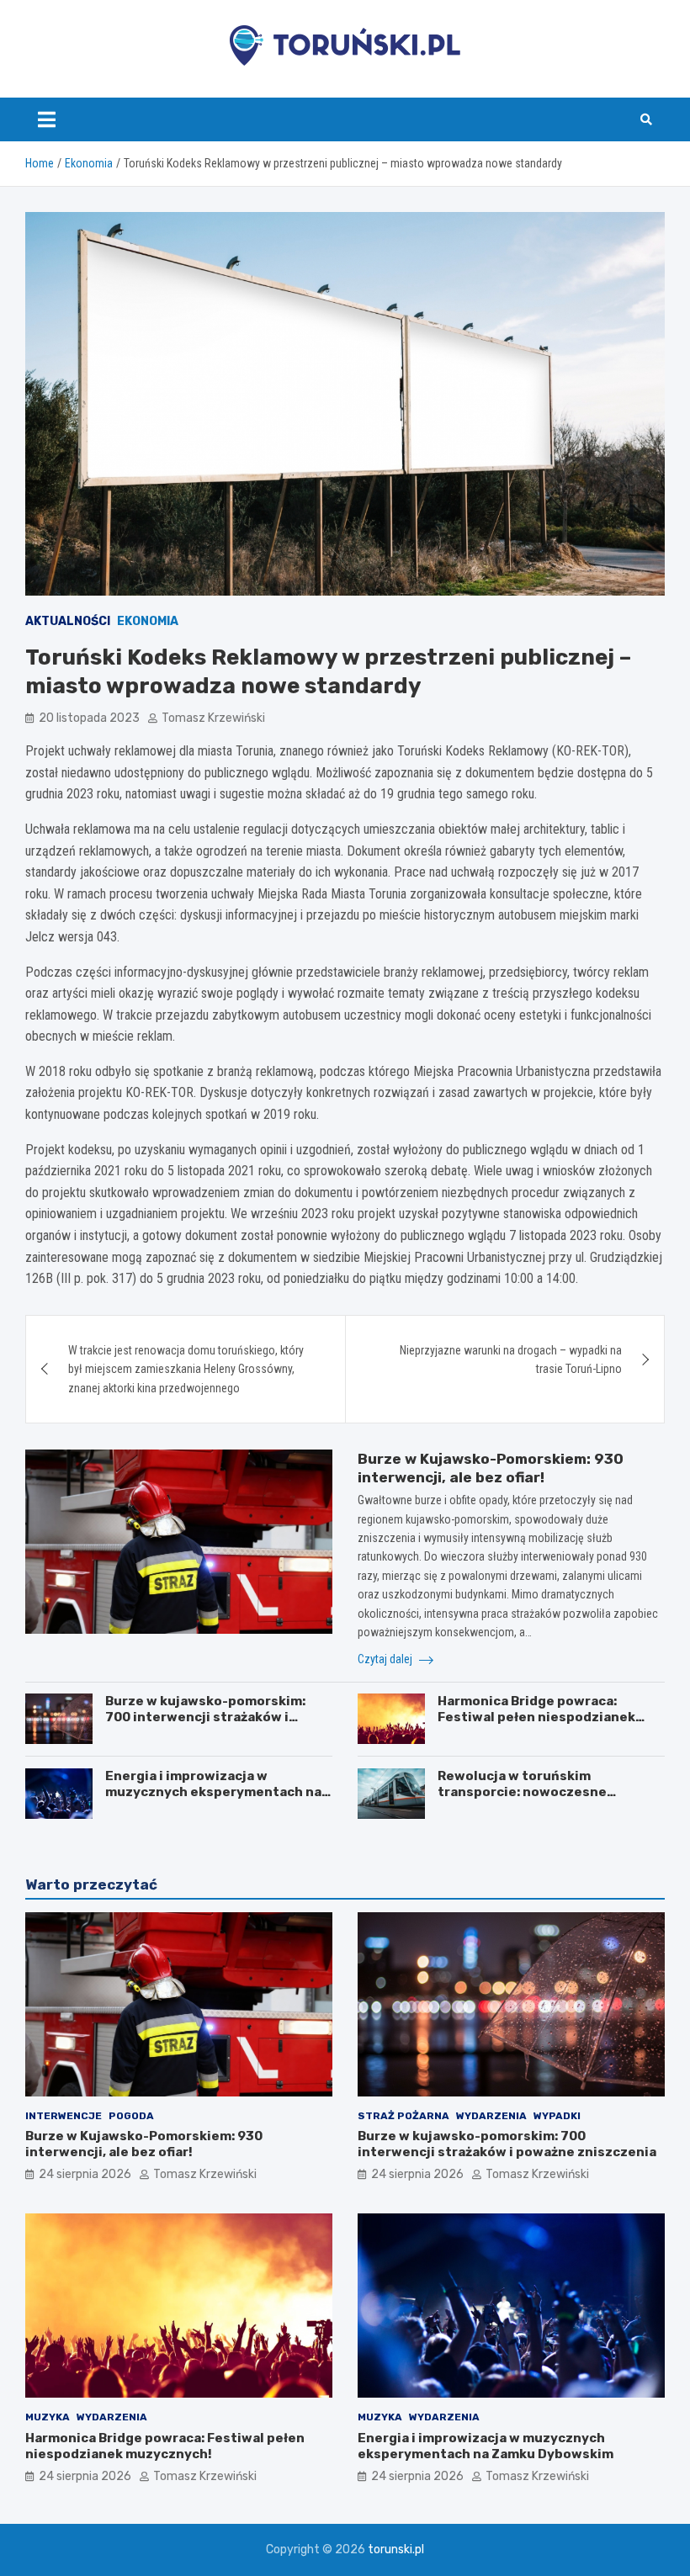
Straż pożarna (403, 2116)
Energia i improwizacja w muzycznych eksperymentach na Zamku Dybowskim (213, 1792)
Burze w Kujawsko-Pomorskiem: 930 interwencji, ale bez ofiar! (144, 2144)
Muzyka (48, 2417)
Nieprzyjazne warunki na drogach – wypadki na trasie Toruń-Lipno (511, 1360)
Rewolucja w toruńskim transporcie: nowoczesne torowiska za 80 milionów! (523, 1792)
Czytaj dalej (386, 1659)
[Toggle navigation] (47, 119)
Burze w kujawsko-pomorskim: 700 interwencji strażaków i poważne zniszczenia (205, 1717)
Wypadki (557, 2116)
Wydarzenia (491, 2116)
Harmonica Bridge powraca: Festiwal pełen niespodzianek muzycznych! (536, 1717)
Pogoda (131, 2116)
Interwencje (64, 2116)
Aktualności (68, 621)
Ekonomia (148, 621)
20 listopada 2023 (89, 718)
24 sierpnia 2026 (85, 2174)
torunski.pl (396, 2549)
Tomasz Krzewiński (213, 718)
